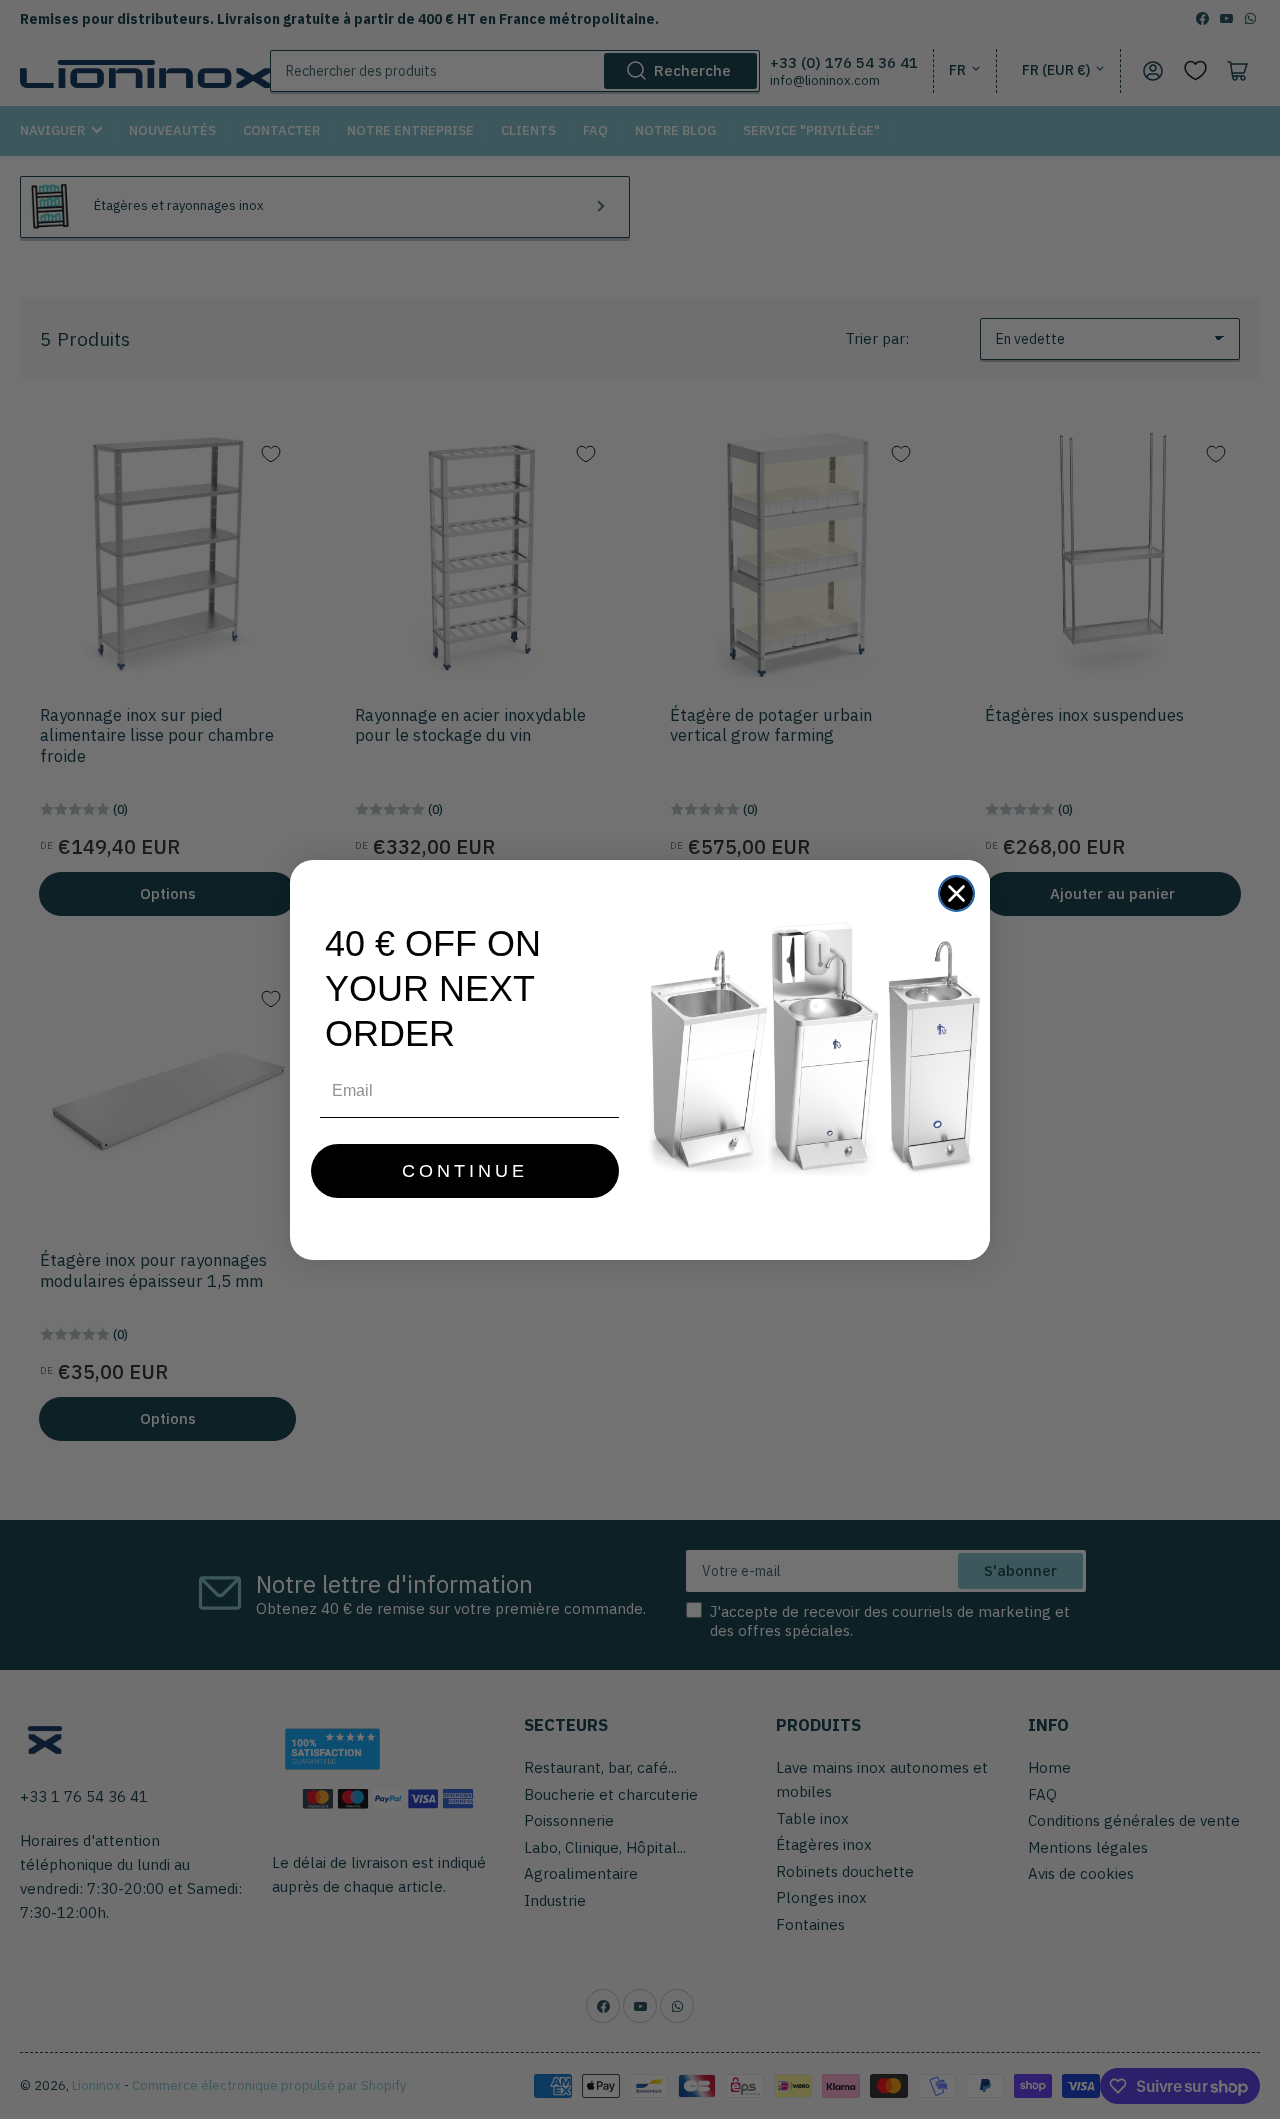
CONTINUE (465, 1171)
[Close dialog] (956, 893)
